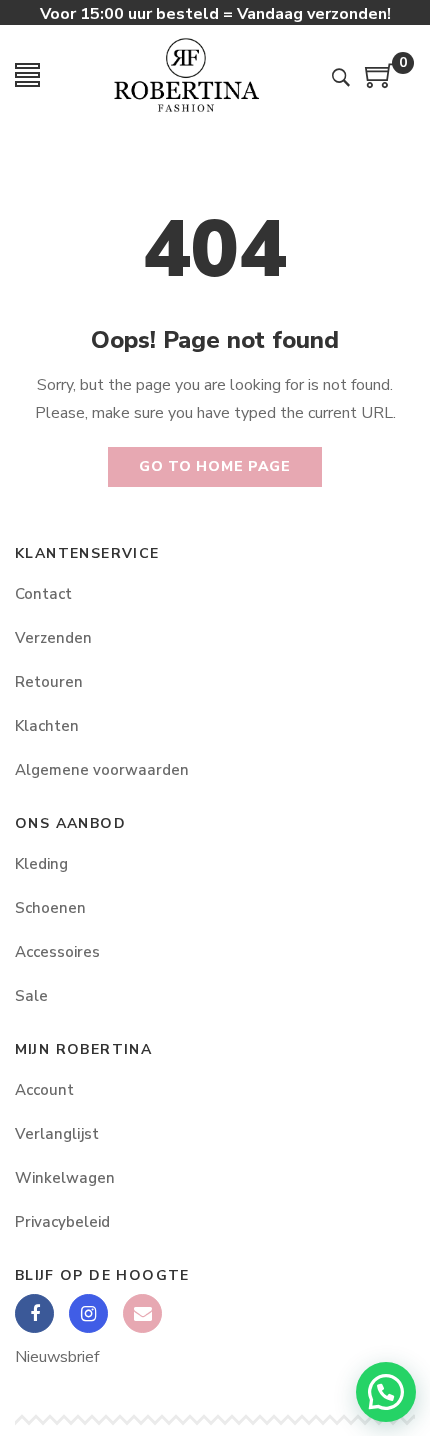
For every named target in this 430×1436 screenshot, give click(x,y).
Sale (31, 996)
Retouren (49, 682)
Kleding (41, 864)
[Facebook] (34, 1313)
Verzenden (53, 638)
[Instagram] (88, 1313)
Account (44, 1090)
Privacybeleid (62, 1222)
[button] (386, 1392)
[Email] (142, 1313)
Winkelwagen (65, 1178)
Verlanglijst (57, 1134)
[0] (380, 83)
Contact (43, 594)
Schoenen (50, 908)
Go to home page (215, 466)
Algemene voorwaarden (102, 770)
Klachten (47, 726)
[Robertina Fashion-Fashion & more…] (186, 75)
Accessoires (57, 952)
